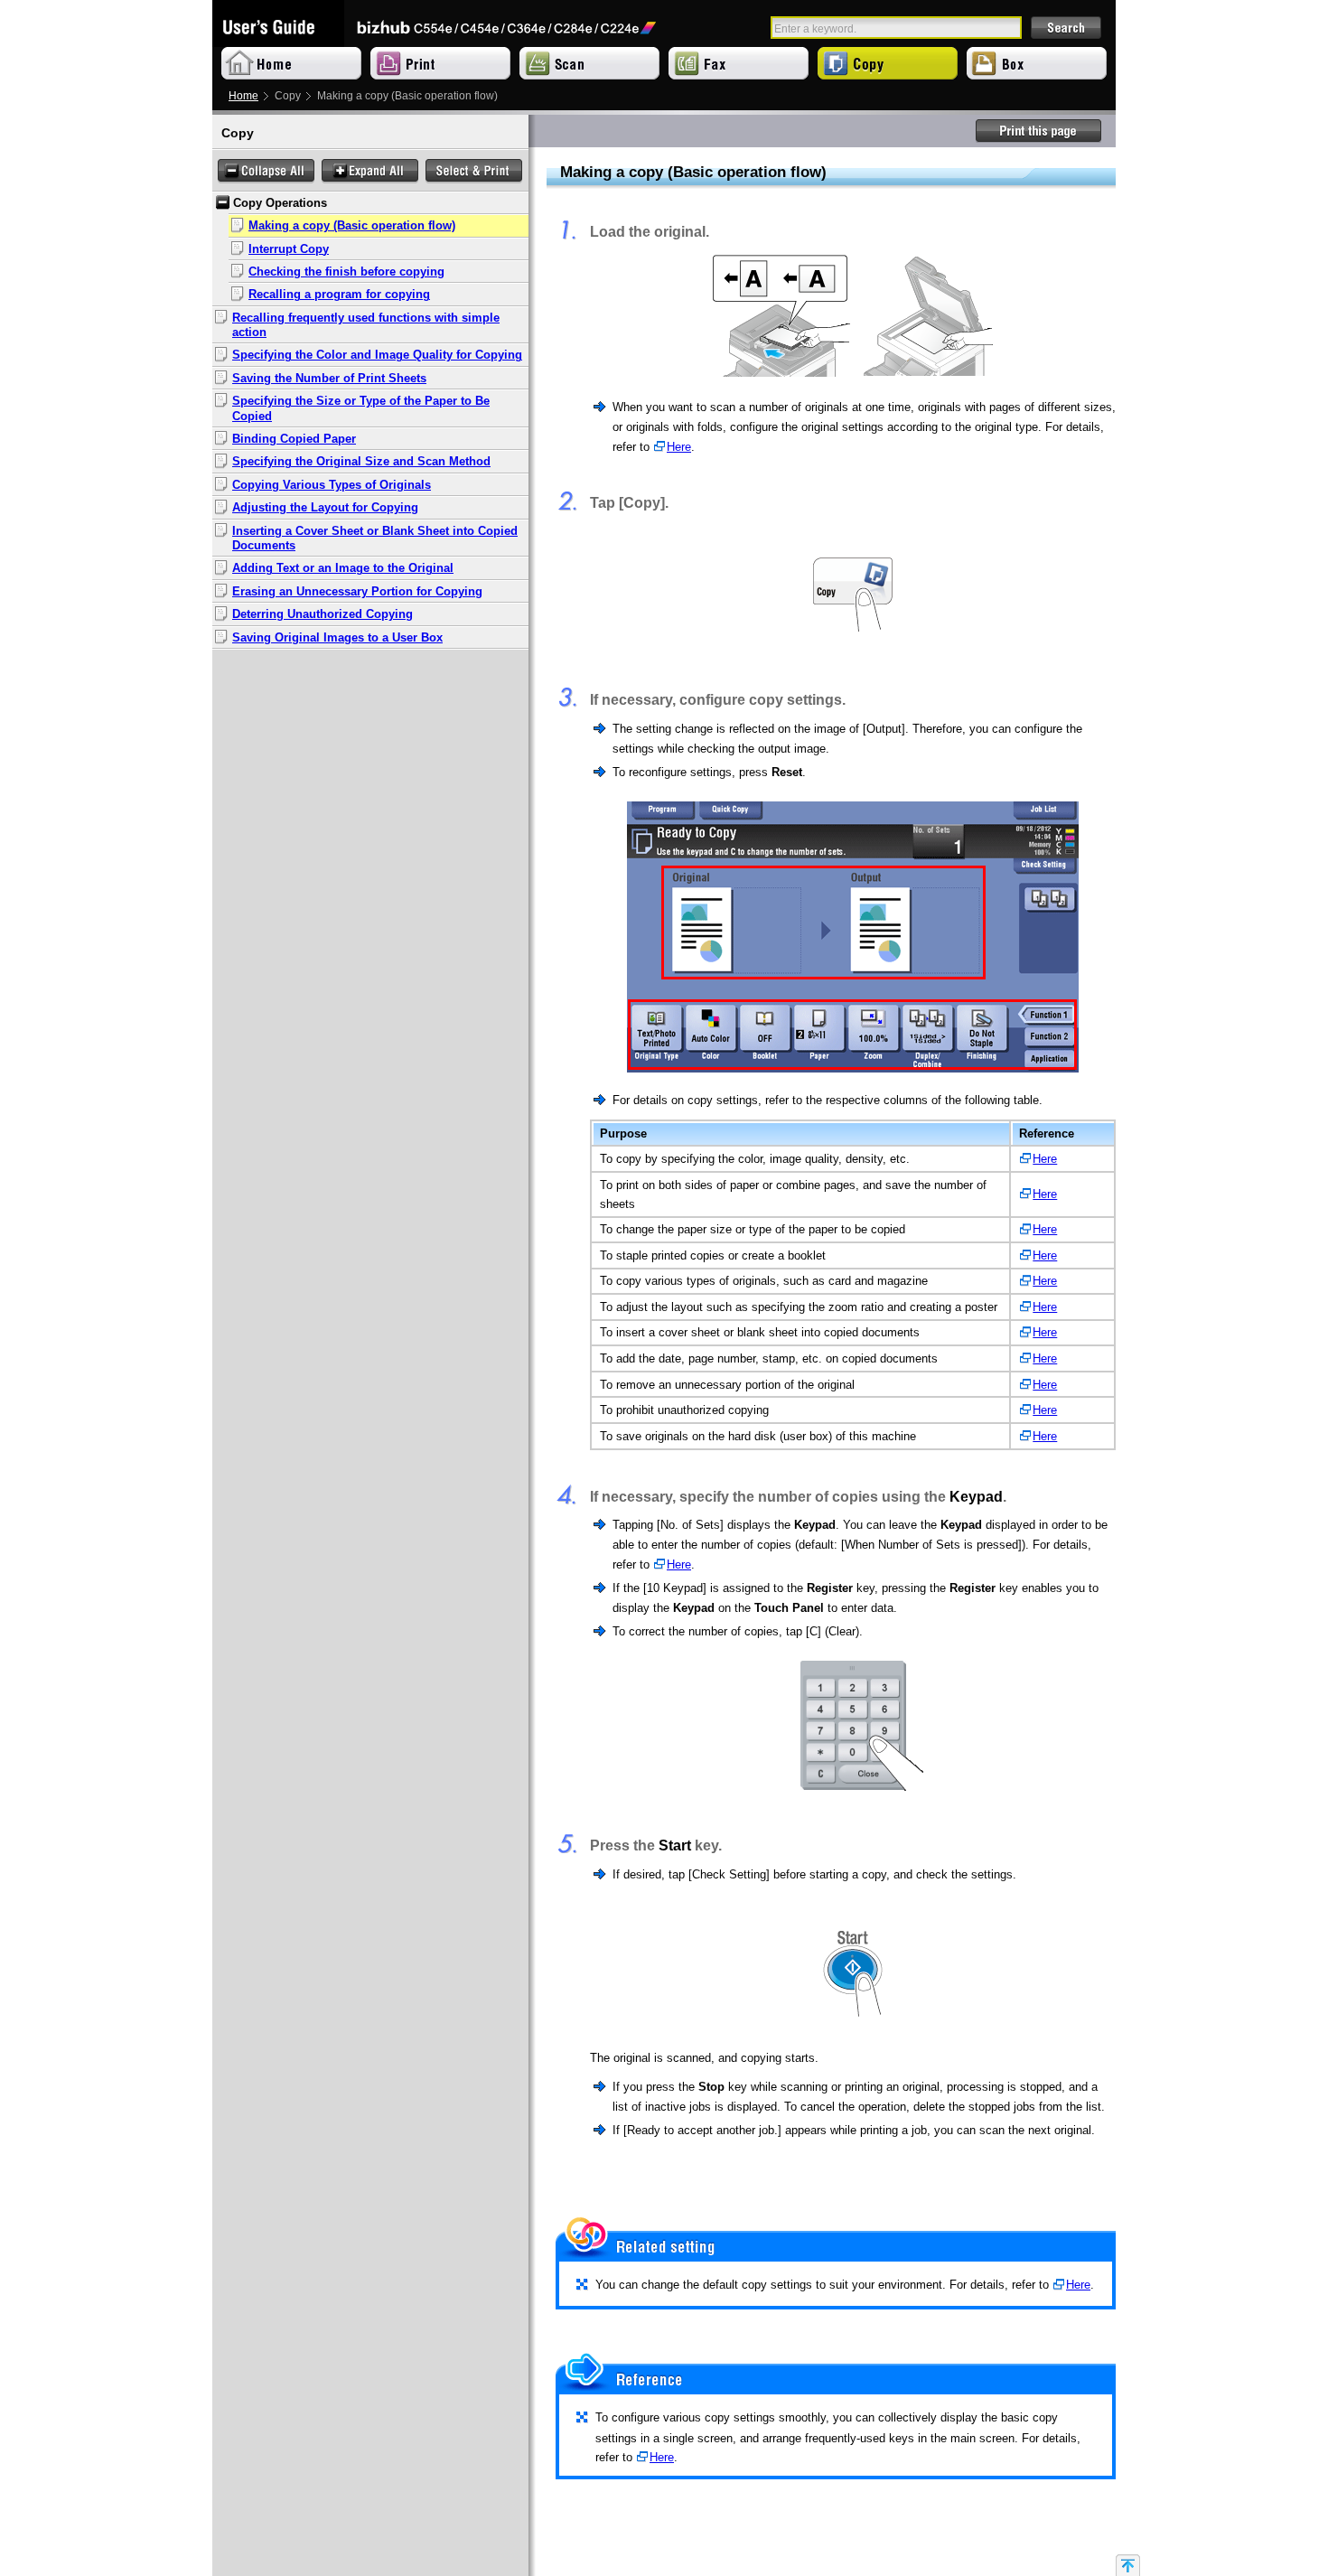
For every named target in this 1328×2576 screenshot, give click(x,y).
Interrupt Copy (289, 249)
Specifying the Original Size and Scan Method (361, 462)
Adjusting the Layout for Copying (325, 508)
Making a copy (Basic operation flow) (352, 226)
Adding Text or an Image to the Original (343, 568)
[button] (266, 171)
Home (243, 96)
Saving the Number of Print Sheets (329, 379)
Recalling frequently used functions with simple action (366, 325)
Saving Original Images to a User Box (337, 638)
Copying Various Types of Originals (332, 485)
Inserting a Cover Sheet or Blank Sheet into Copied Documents (375, 539)
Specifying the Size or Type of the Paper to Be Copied (361, 408)
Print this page (1039, 131)
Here (679, 447)
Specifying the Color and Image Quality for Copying (377, 355)
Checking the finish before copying (346, 272)
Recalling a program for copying (339, 295)
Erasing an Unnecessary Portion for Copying (357, 592)
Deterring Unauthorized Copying (323, 614)
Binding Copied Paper (294, 439)
